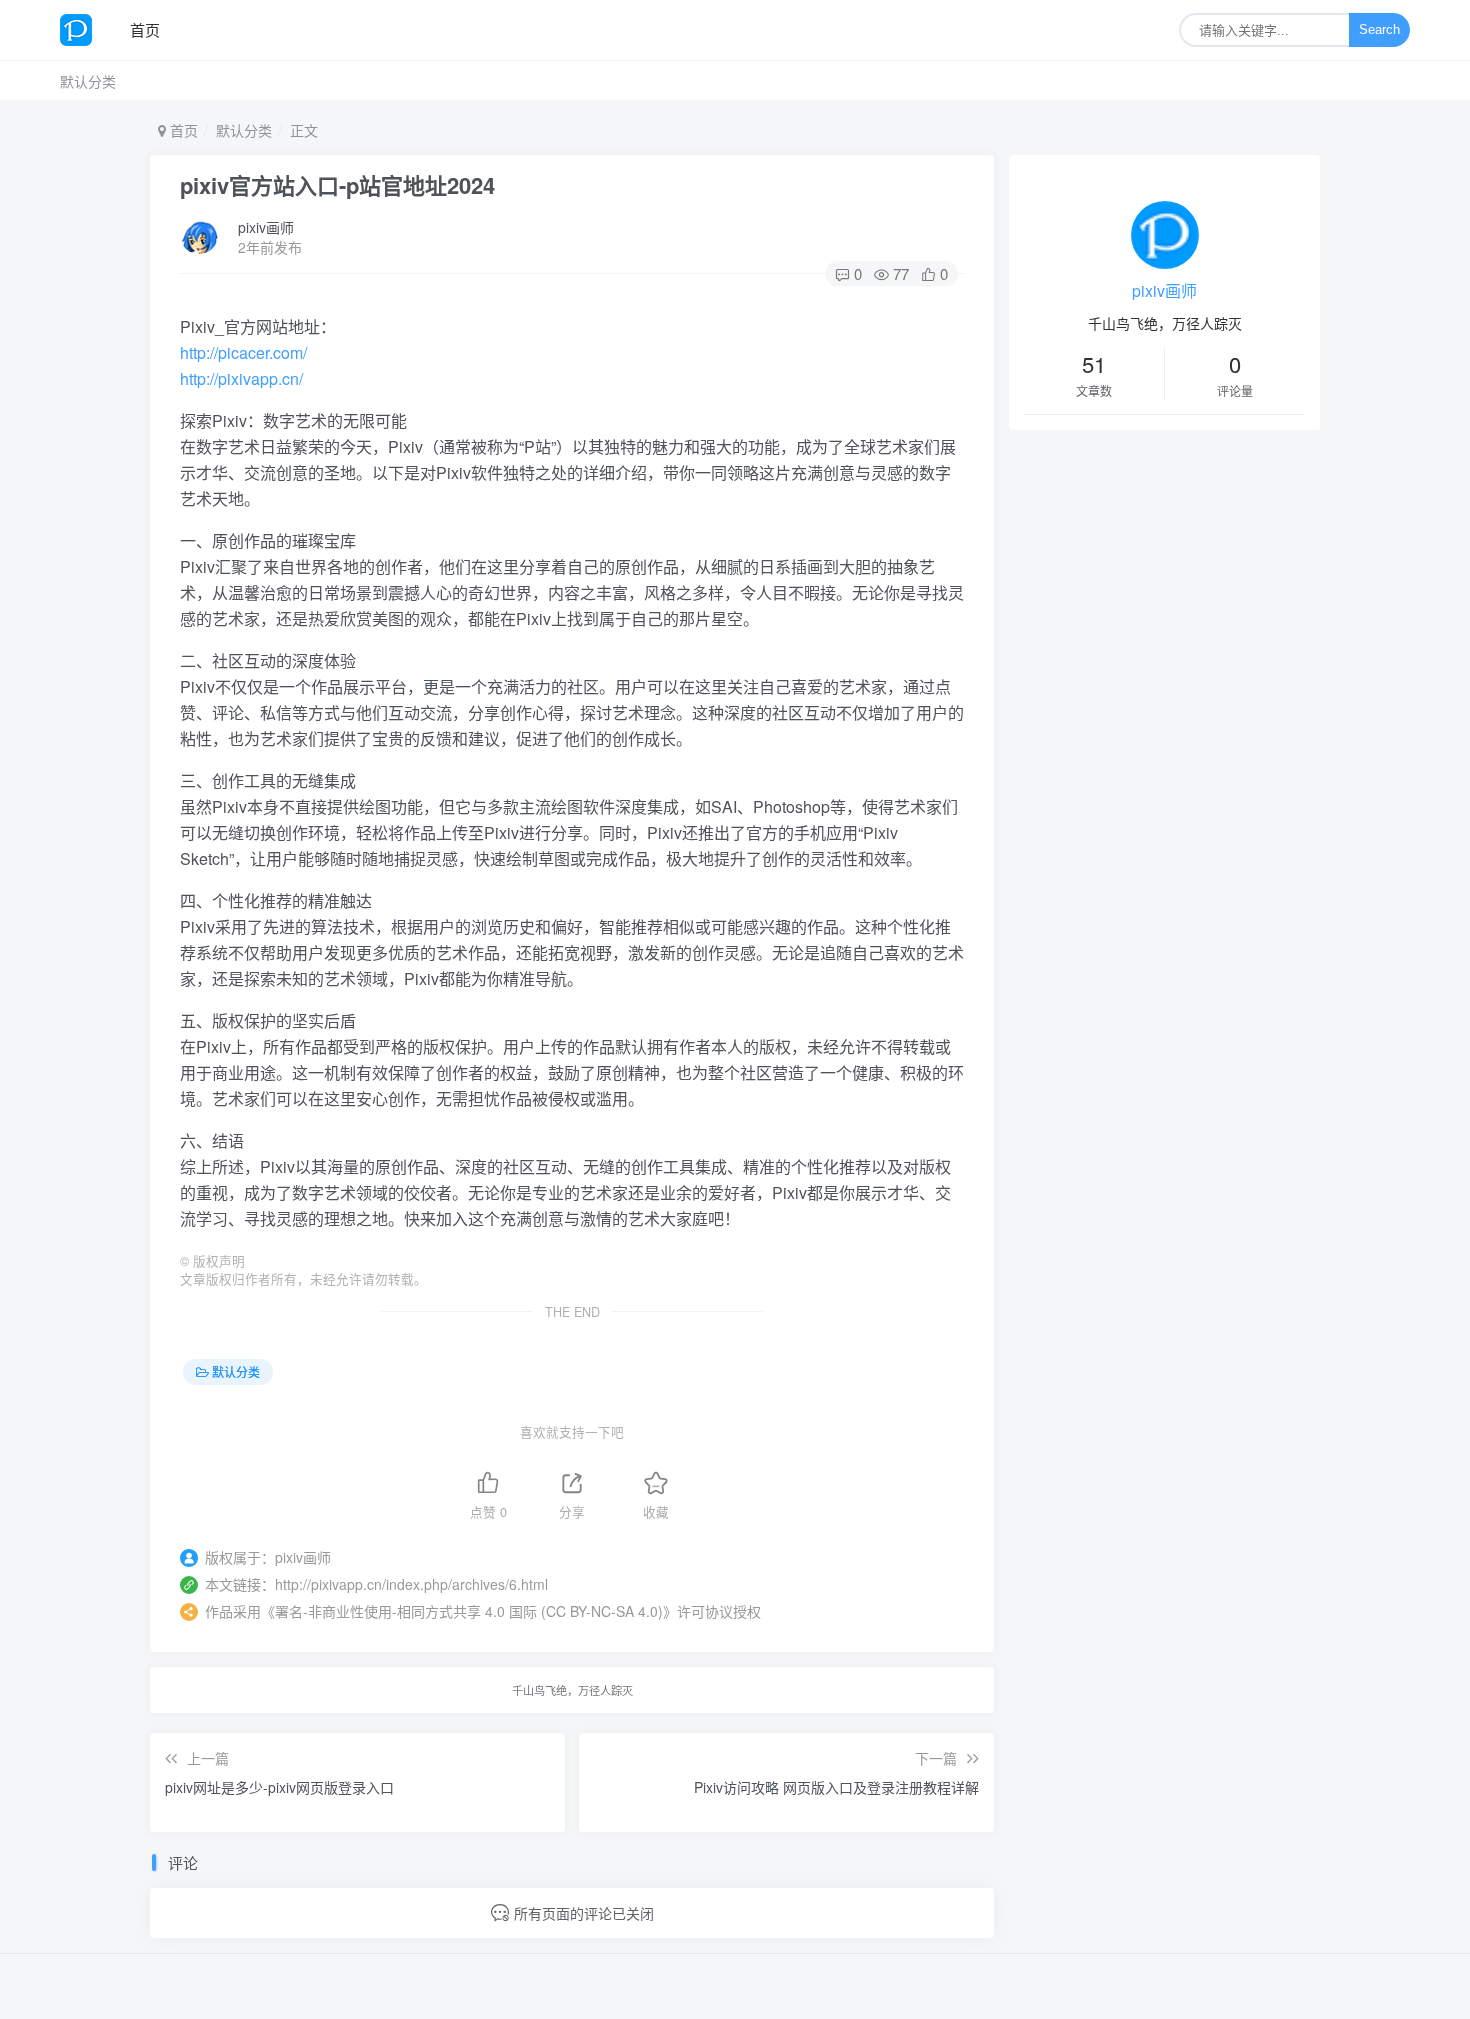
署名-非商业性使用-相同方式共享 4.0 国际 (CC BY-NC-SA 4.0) (469, 1611)
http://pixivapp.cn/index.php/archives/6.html (411, 1584)
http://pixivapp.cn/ (241, 378)
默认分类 (88, 81)
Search (1379, 29)
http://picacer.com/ (243, 352)
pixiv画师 (266, 227)
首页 (145, 29)
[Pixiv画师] (83, 30)
